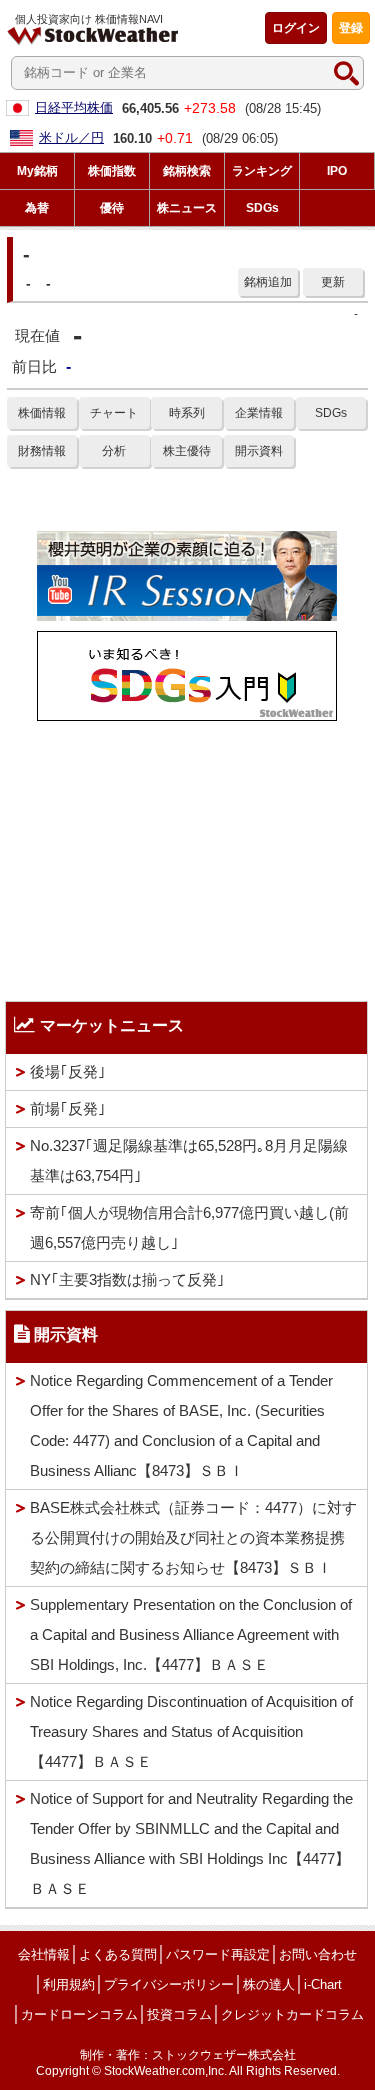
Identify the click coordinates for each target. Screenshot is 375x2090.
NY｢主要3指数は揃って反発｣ (127, 1279)
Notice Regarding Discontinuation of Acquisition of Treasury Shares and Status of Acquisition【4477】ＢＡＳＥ (191, 1731)
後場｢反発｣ (68, 1071)
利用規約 (69, 1984)
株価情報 (42, 413)
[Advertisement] (187, 856)
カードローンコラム (79, 2014)
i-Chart (323, 1984)
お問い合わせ (318, 1954)
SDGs (331, 413)
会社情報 (44, 1954)
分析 (114, 451)
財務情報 (42, 451)
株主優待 (187, 451)
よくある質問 (118, 1954)
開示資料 (259, 451)
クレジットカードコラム (292, 2014)
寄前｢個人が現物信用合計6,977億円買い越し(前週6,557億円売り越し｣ (189, 1227)
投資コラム (179, 2014)
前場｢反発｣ (68, 1108)
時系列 (187, 413)
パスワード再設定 (218, 1954)
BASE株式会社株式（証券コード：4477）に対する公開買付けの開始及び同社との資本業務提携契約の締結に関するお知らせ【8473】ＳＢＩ (193, 1537)
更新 (333, 282)
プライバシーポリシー (169, 1984)
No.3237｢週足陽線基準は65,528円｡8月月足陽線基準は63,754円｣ (189, 1160)
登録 (351, 28)
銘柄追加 (268, 282)
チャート (114, 413)
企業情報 (259, 413)
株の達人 (269, 1984)
